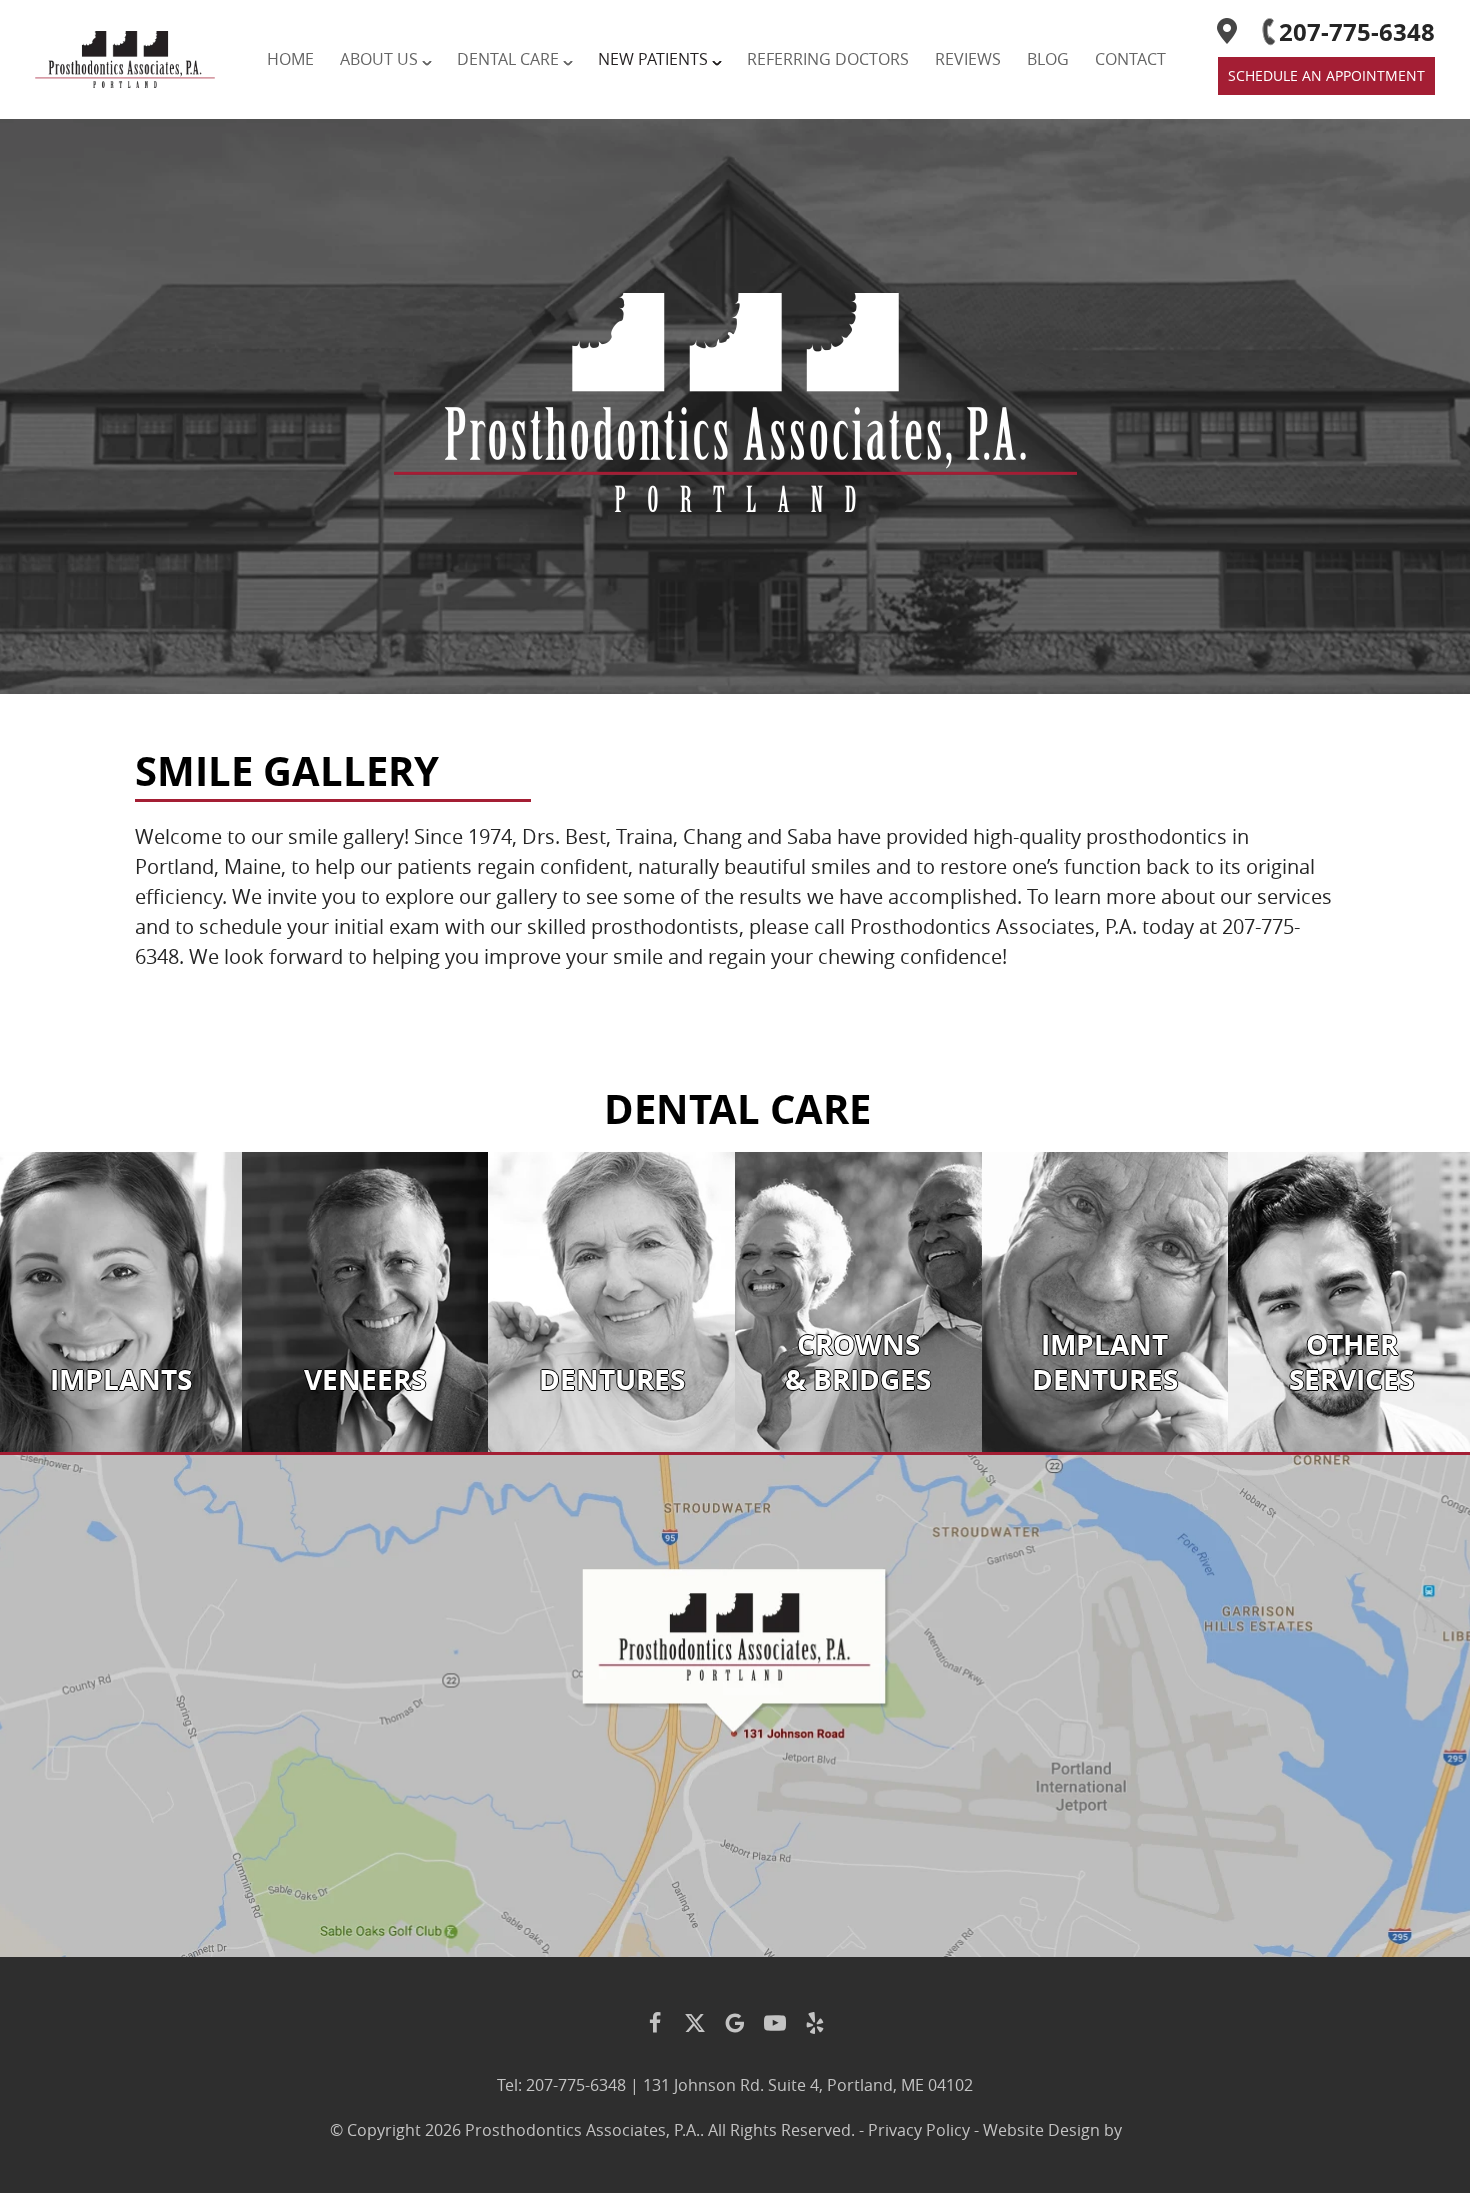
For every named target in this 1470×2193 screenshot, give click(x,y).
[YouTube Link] (775, 2023)
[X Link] (695, 2023)
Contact (1130, 59)
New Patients (653, 59)
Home (290, 59)
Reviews (968, 59)
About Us (379, 59)
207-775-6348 (1357, 32)
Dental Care (508, 59)
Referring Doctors (828, 59)
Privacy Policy (919, 2130)
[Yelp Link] (815, 2023)
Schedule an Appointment (1326, 75)
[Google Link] (735, 2023)
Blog (1048, 59)
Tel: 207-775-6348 (561, 2085)
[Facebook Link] (655, 2023)
